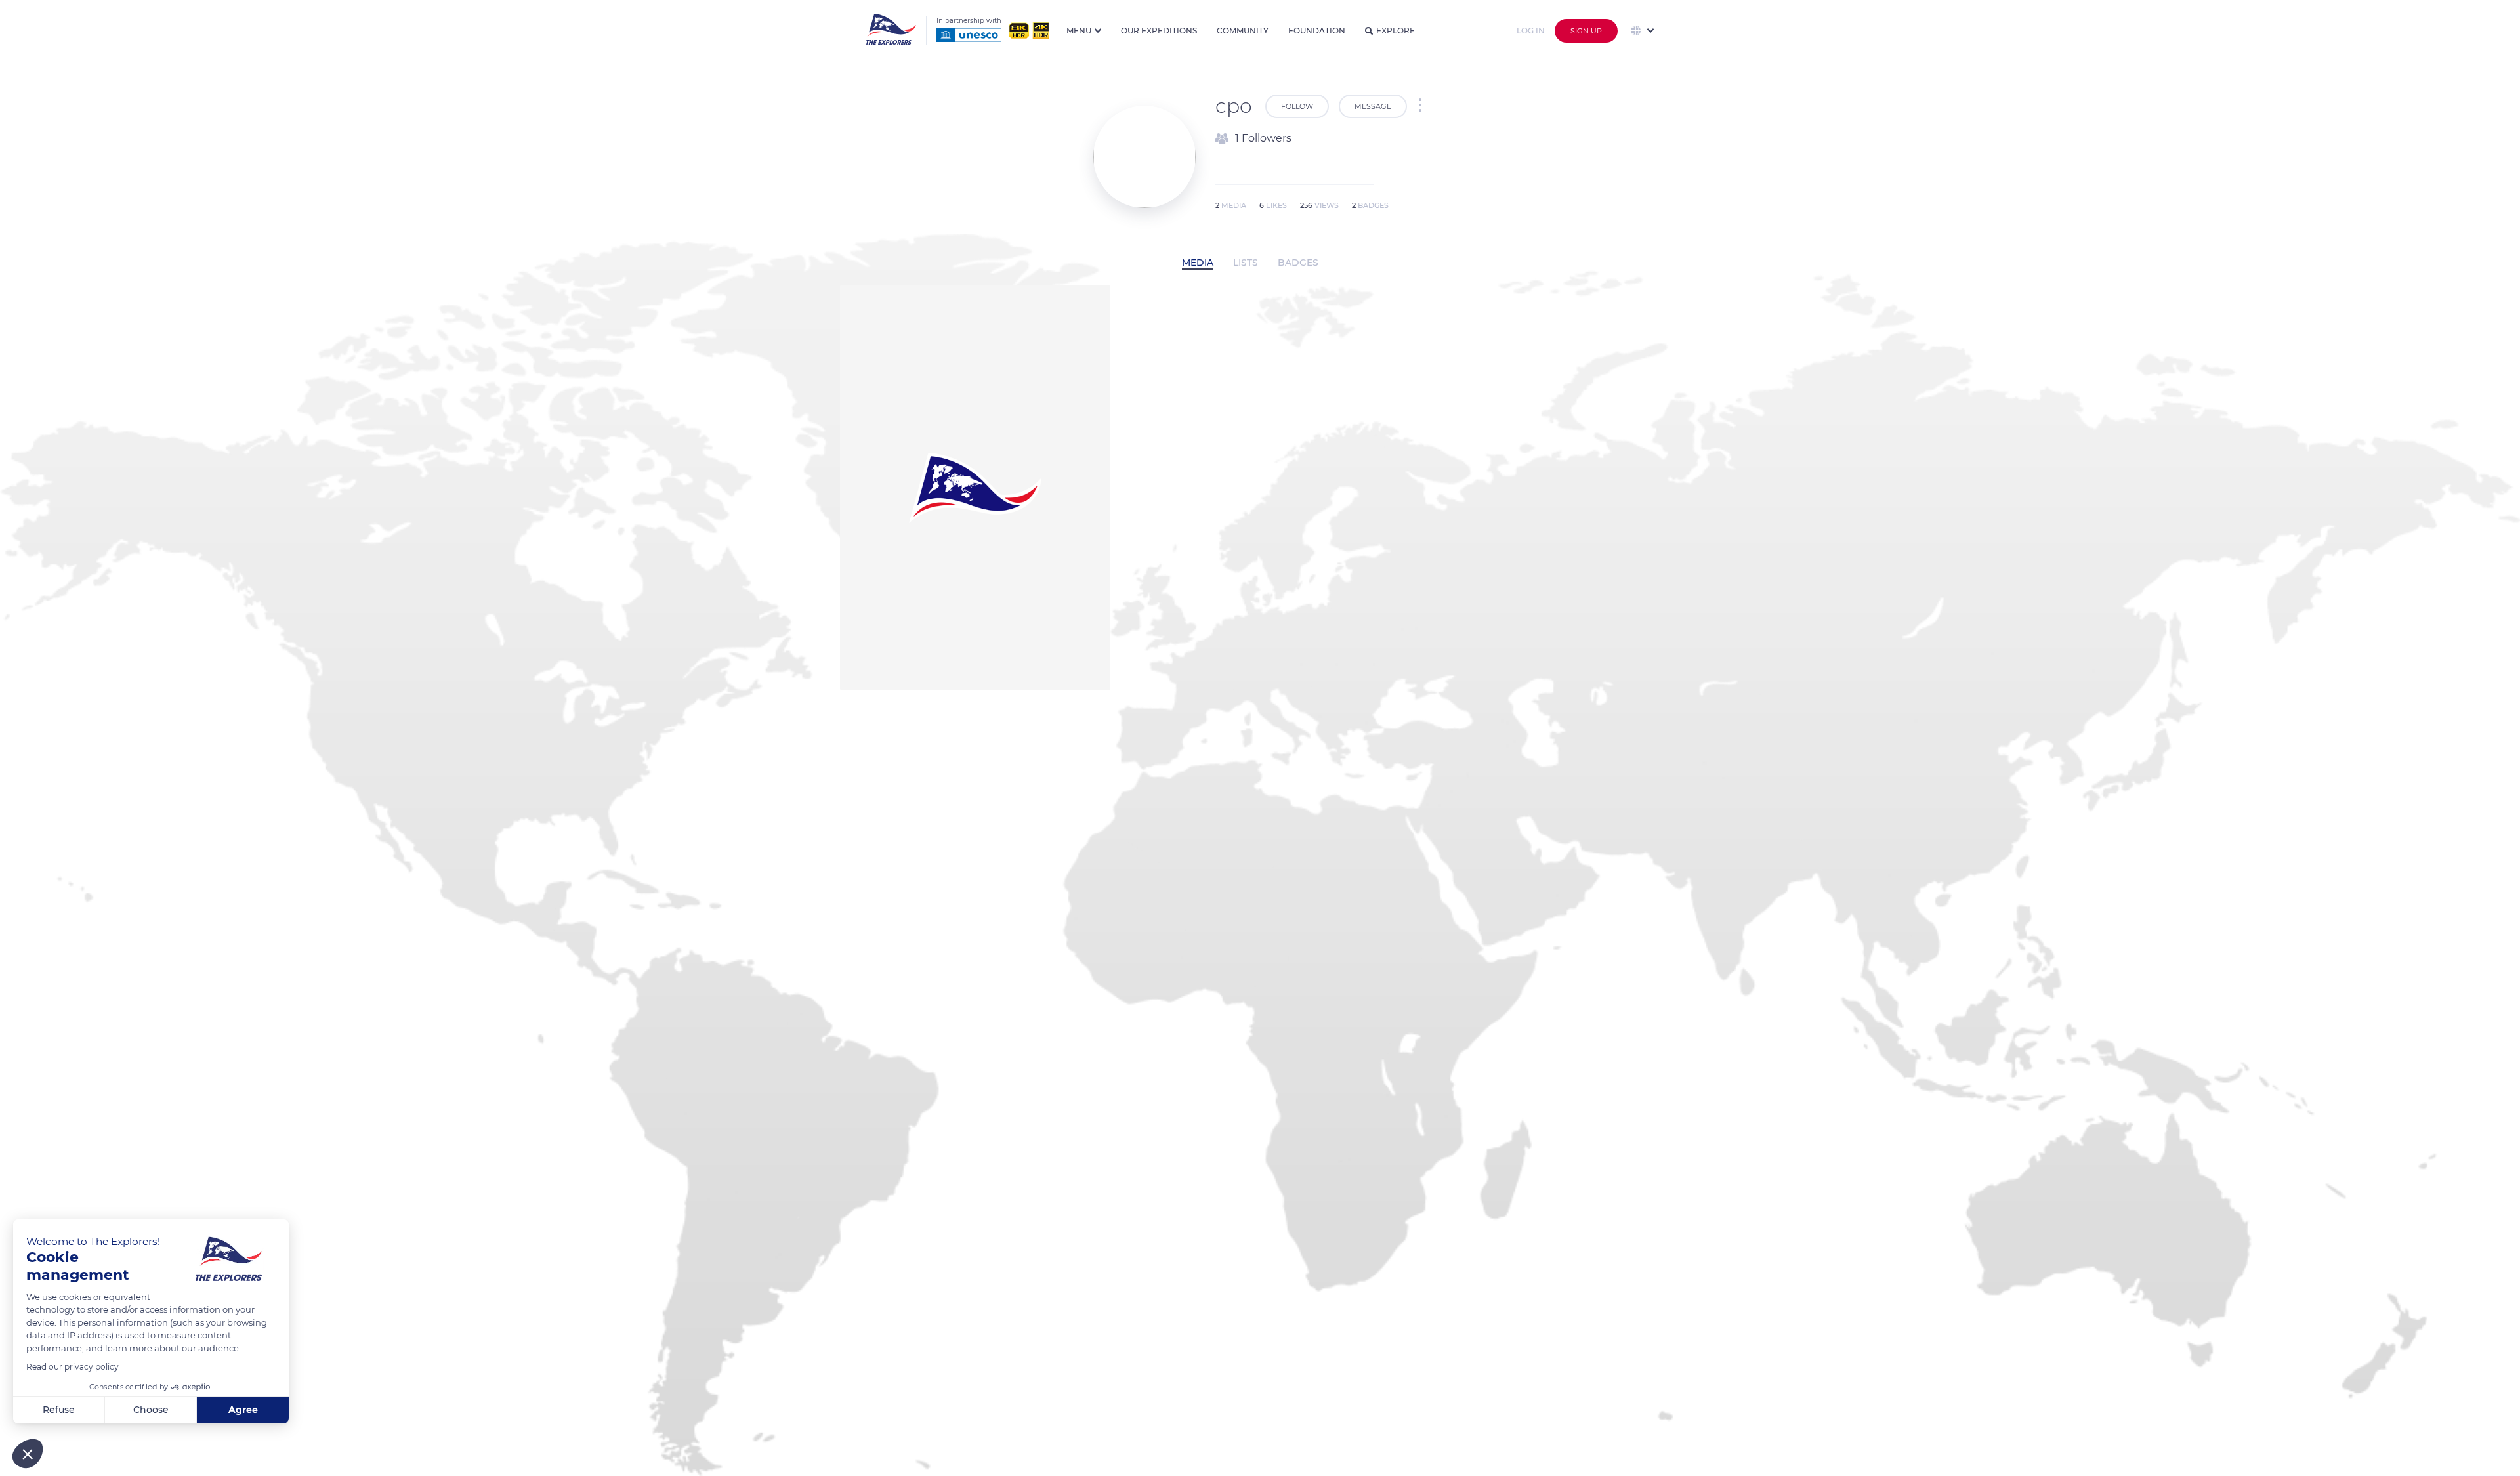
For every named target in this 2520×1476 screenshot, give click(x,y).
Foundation (1317, 31)
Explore (1396, 31)
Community (1243, 31)
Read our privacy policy (73, 1367)
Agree (243, 1410)
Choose (151, 1410)
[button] (28, 1454)
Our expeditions (1159, 31)
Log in (1531, 31)
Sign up (1586, 31)
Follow (1297, 106)
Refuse (59, 1410)
